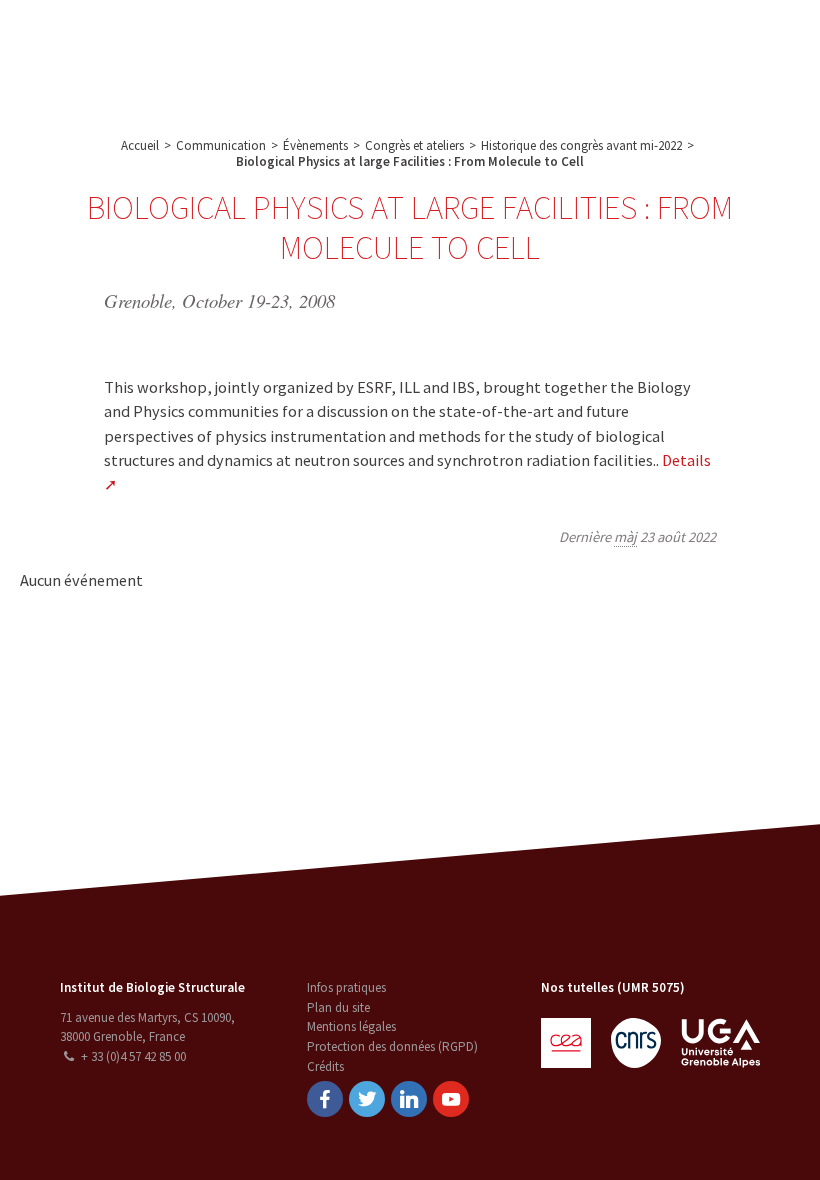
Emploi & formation (609, 41)
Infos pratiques (346, 987)
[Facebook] (325, 1099)
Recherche (266, 41)
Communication (489, 41)
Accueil (140, 145)
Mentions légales (351, 1026)
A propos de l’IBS (162, 41)
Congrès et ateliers (414, 145)
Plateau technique (370, 41)
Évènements (315, 145)
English (715, 57)
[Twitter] (367, 1099)
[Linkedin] (409, 1099)
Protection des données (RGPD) (392, 1046)
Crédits (325, 1066)
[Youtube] (451, 1099)
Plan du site (338, 1007)
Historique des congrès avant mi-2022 (581, 145)
